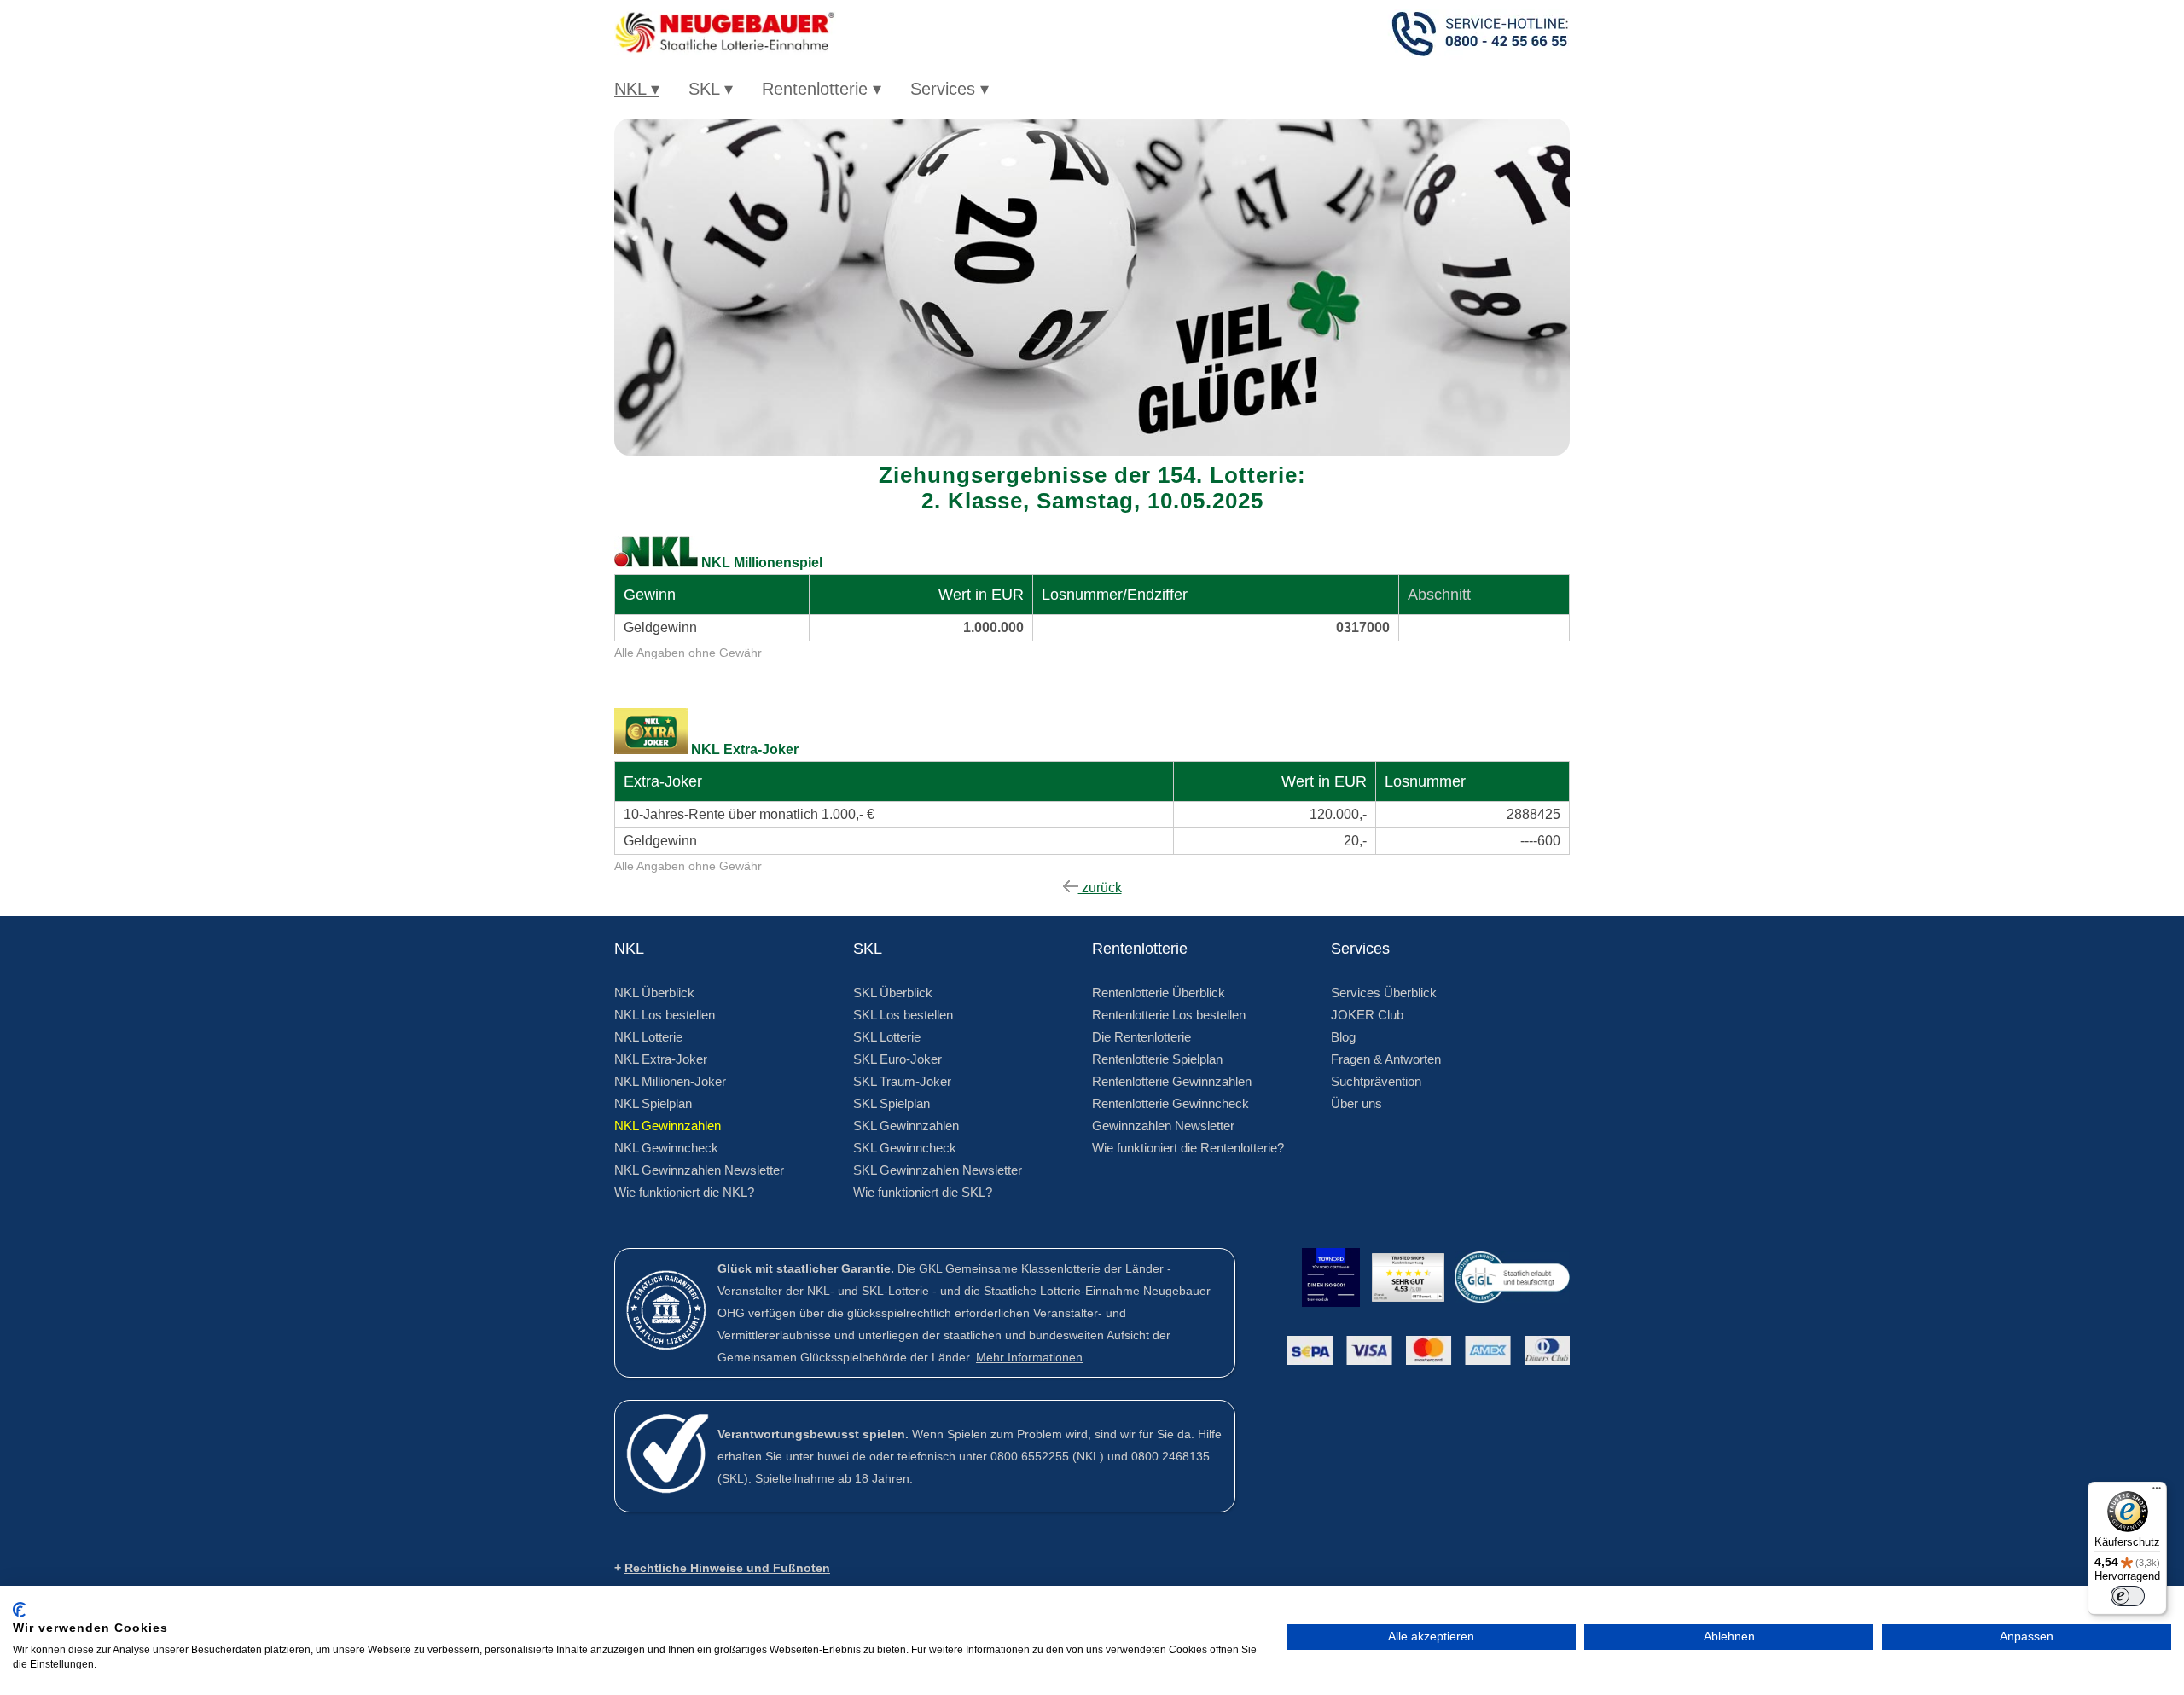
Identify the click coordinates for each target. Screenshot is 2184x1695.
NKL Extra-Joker (661, 1059)
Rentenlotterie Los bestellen (1169, 1015)
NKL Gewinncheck (666, 1148)
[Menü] (2157, 1492)
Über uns (1356, 1103)
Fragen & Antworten (1386, 1059)
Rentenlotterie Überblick (1159, 993)
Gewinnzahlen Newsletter (1163, 1126)
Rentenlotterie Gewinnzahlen (1172, 1081)
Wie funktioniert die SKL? (923, 1192)
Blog (1343, 1037)
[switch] (2128, 1596)
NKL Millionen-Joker (670, 1081)
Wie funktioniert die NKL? (684, 1192)
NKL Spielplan (653, 1103)
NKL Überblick (654, 993)
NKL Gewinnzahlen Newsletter (699, 1170)
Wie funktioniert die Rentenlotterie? (1188, 1148)
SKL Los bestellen (903, 1015)
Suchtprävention (1376, 1081)
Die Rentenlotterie (1141, 1037)
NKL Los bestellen (665, 1015)
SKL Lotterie (887, 1037)
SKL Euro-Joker (897, 1059)
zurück (1100, 888)
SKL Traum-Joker (902, 1081)
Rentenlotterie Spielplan (1157, 1059)
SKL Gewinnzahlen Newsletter (938, 1170)
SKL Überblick (893, 993)
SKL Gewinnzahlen (906, 1126)
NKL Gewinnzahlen (668, 1126)
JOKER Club (1367, 1015)
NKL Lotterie (648, 1037)
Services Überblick (1384, 993)
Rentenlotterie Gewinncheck (1170, 1103)
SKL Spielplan (892, 1103)
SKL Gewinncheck (905, 1148)
